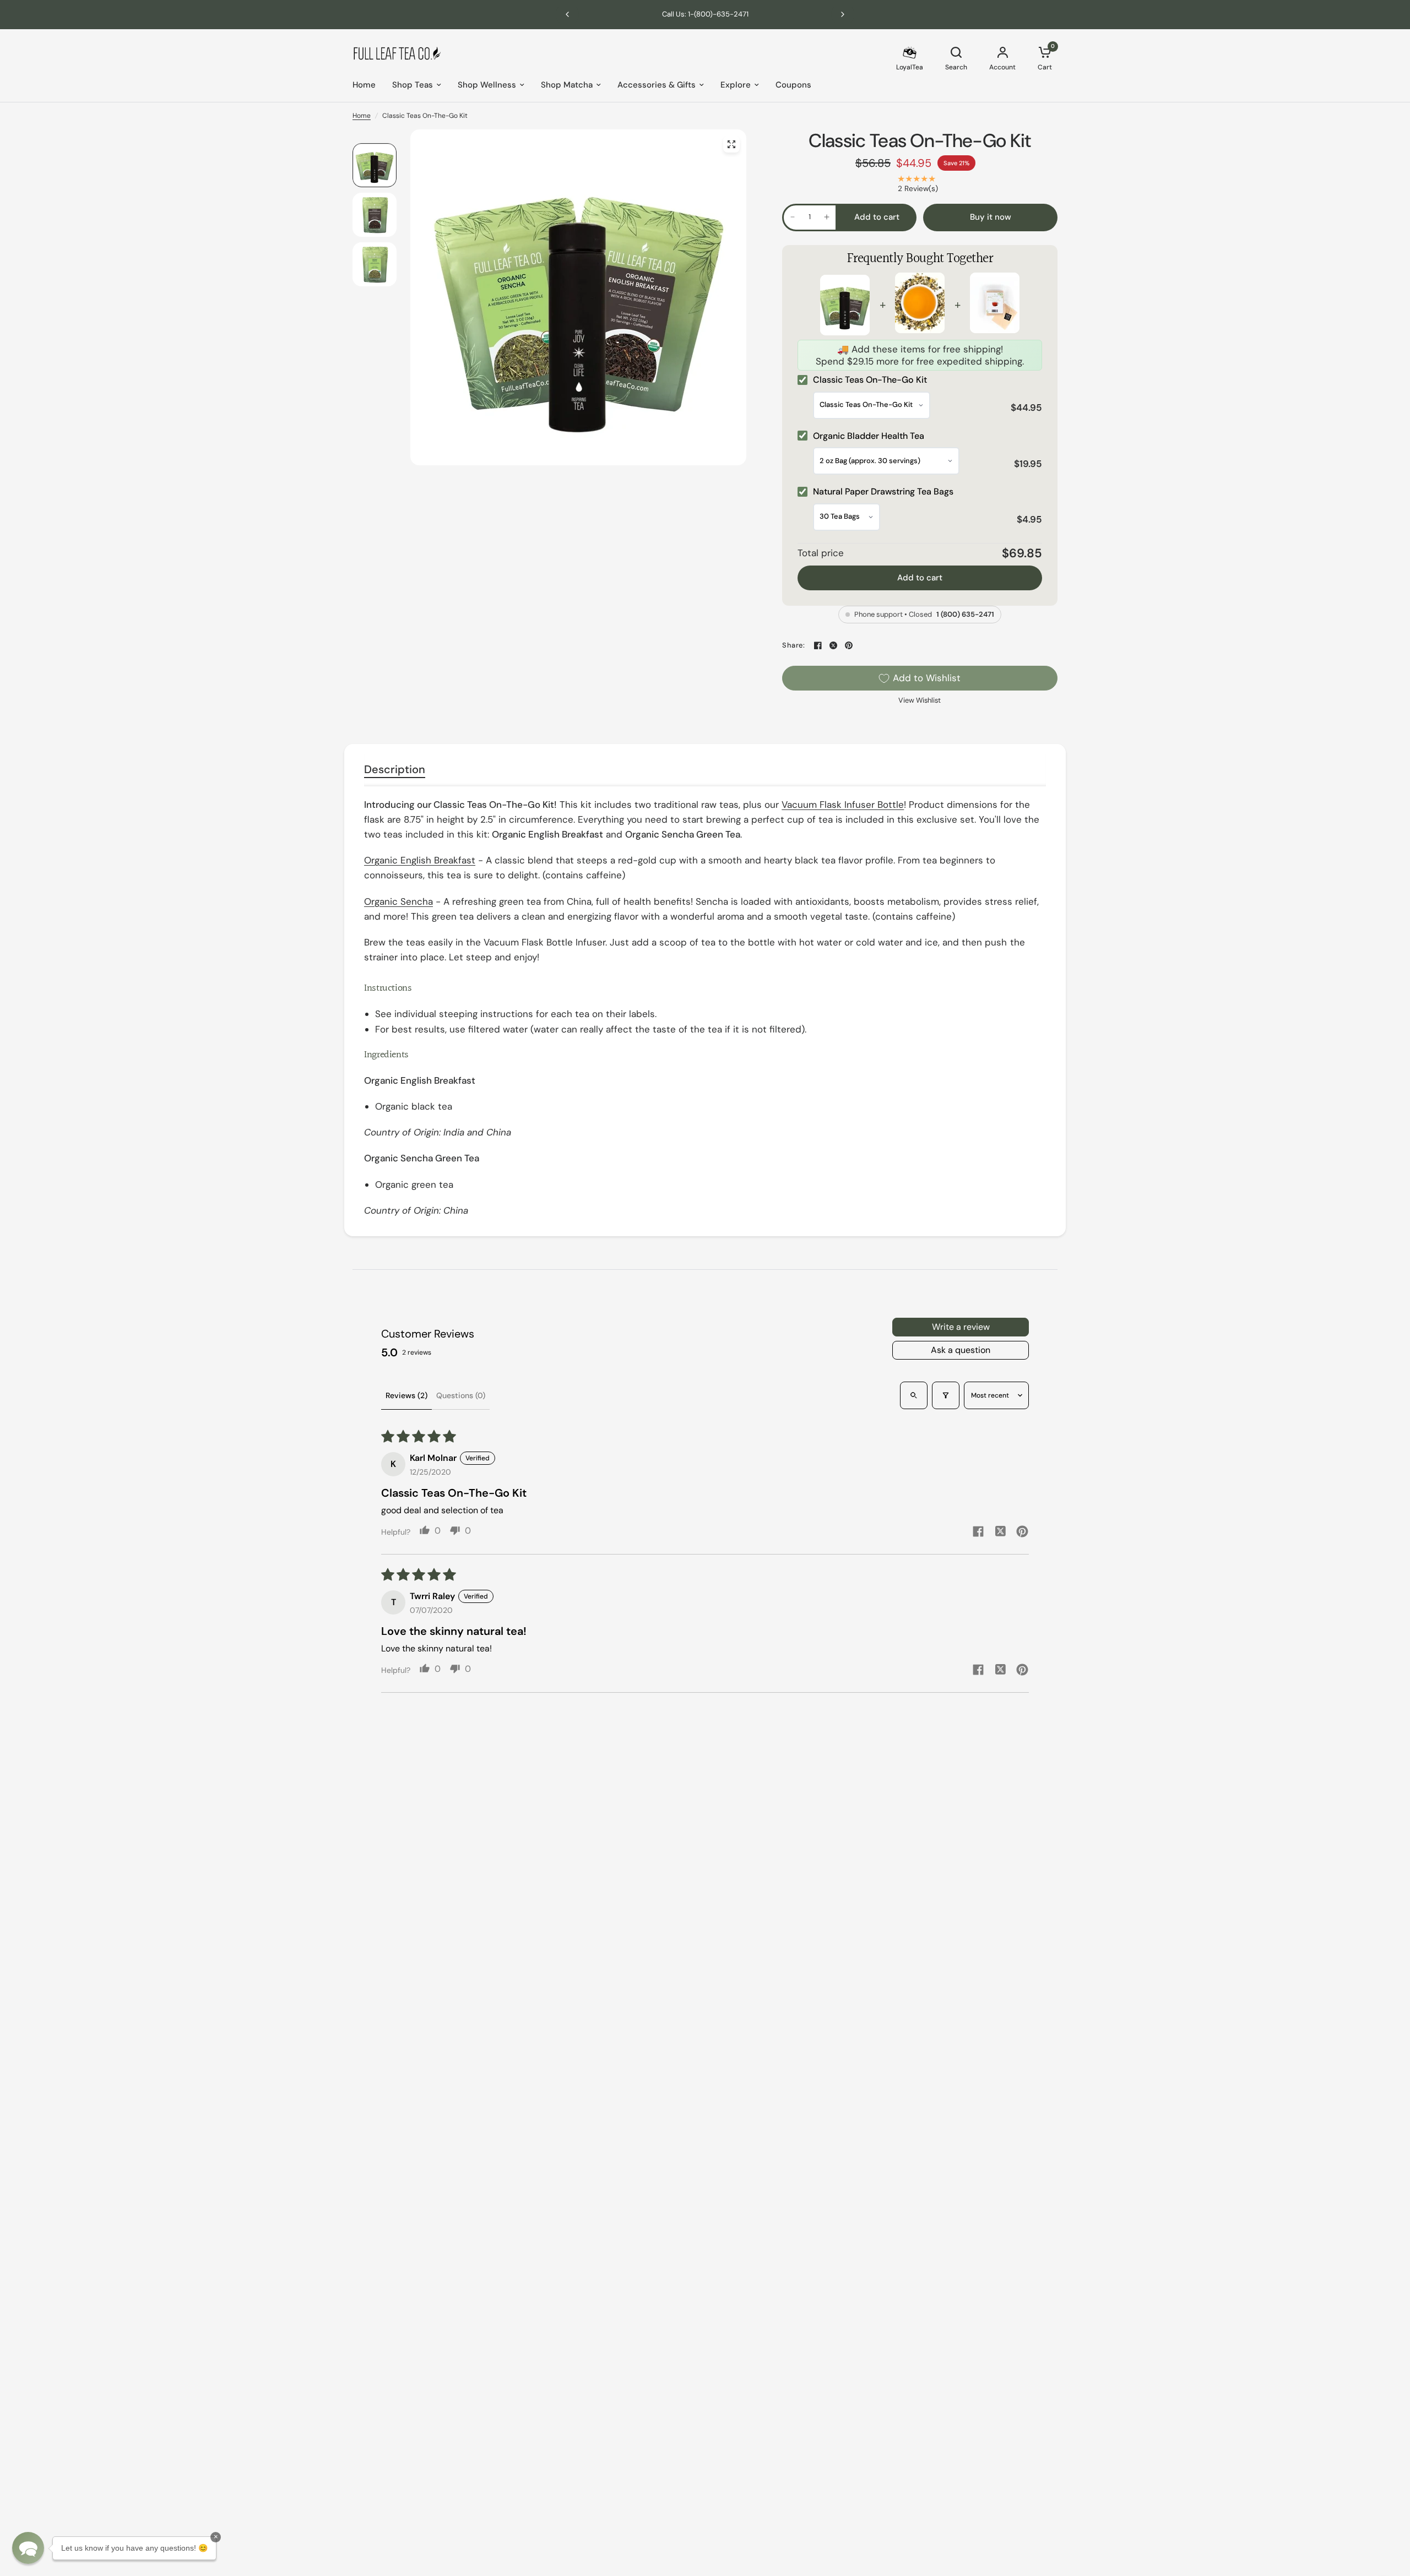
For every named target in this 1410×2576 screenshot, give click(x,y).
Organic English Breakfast (420, 860)
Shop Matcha (567, 85)
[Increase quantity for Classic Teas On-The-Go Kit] (827, 217)
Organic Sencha (398, 901)
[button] (28, 2548)
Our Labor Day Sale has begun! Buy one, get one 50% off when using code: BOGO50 (705, 14)
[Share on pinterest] (1022, 1533)
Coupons (793, 85)
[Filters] (946, 1395)
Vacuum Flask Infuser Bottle (843, 805)
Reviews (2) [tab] (406, 1395)
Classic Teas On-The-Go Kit (920, 141)
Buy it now (991, 217)
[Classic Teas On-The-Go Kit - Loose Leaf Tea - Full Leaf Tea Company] (731, 144)
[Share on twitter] (1000, 1532)
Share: (793, 646)
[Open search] (914, 1395)
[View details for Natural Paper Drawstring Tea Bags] (995, 305)
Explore (736, 85)
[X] (833, 645)
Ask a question (961, 1350)
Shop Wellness (487, 85)
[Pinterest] (849, 645)
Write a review (961, 1327)
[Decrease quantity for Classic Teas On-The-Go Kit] (793, 217)
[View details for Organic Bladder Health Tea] (920, 305)
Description (395, 769)
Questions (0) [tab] (461, 1395)
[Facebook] (818, 645)
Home (364, 85)
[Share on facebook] (978, 1533)
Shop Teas (413, 85)
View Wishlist (920, 700)
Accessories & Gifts (657, 85)
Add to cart (920, 578)
